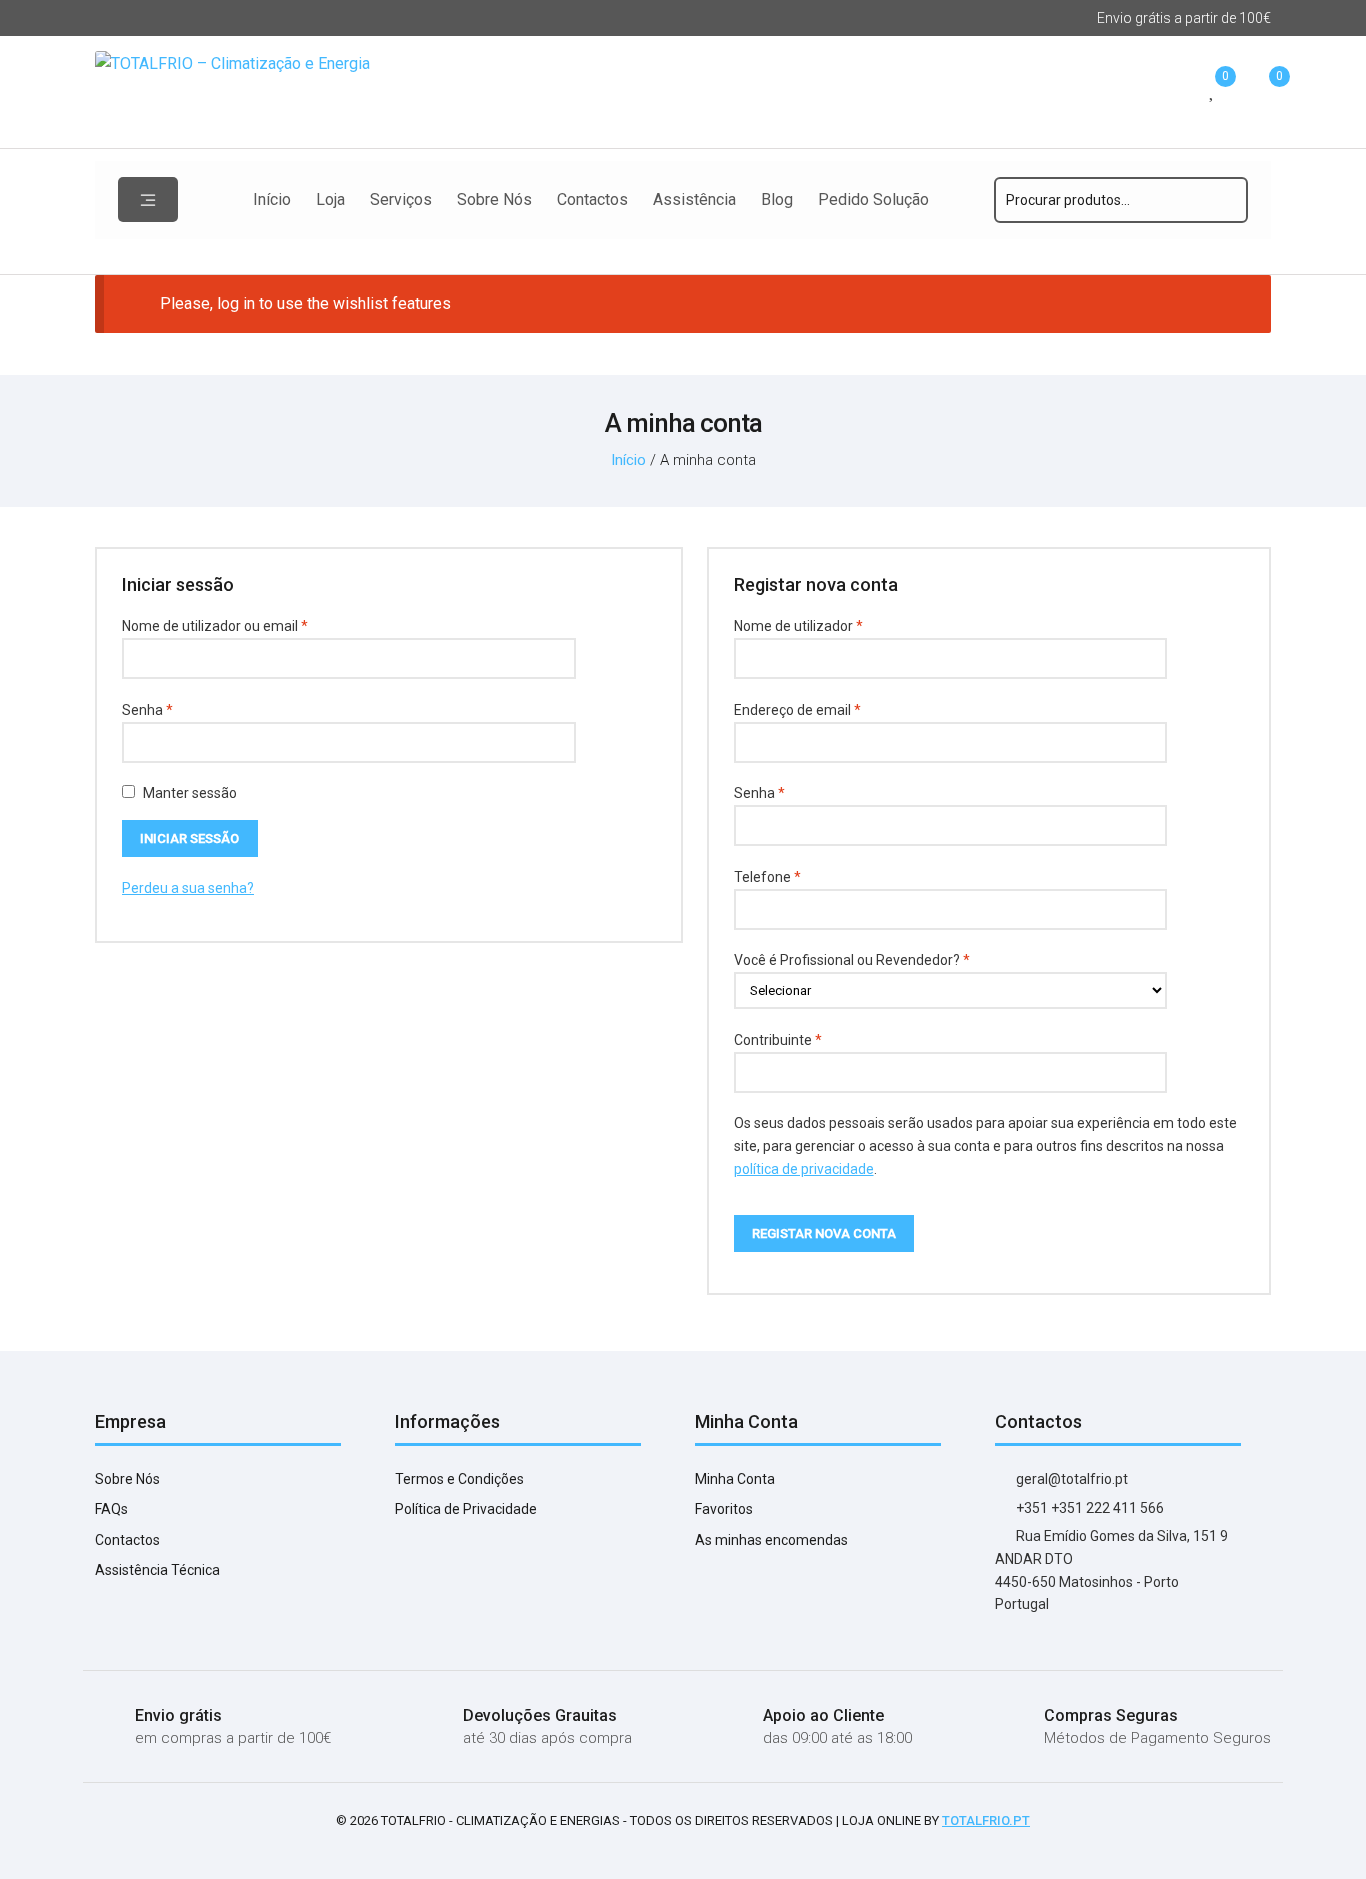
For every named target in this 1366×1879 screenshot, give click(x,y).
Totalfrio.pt (986, 1820)
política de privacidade (804, 1169)
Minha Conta (735, 1479)
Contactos (592, 199)
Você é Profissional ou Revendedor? (852, 960)
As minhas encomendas (771, 1540)
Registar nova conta (824, 1233)
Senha (182, 709)
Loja (330, 199)
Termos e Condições (459, 1479)
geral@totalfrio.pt (1070, 1479)
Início (272, 199)
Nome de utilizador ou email (250, 625)
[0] (1213, 91)
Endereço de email (832, 709)
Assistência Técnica (157, 1570)
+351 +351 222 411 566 (1088, 1508)
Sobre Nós (494, 199)
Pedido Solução (873, 199)
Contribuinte (778, 1040)
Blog (777, 199)
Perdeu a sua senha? (188, 888)
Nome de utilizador (833, 625)
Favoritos (724, 1509)
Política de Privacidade (466, 1509)
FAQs (111, 1509)
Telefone (767, 877)
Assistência (694, 199)
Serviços (401, 199)
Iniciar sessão (189, 838)
